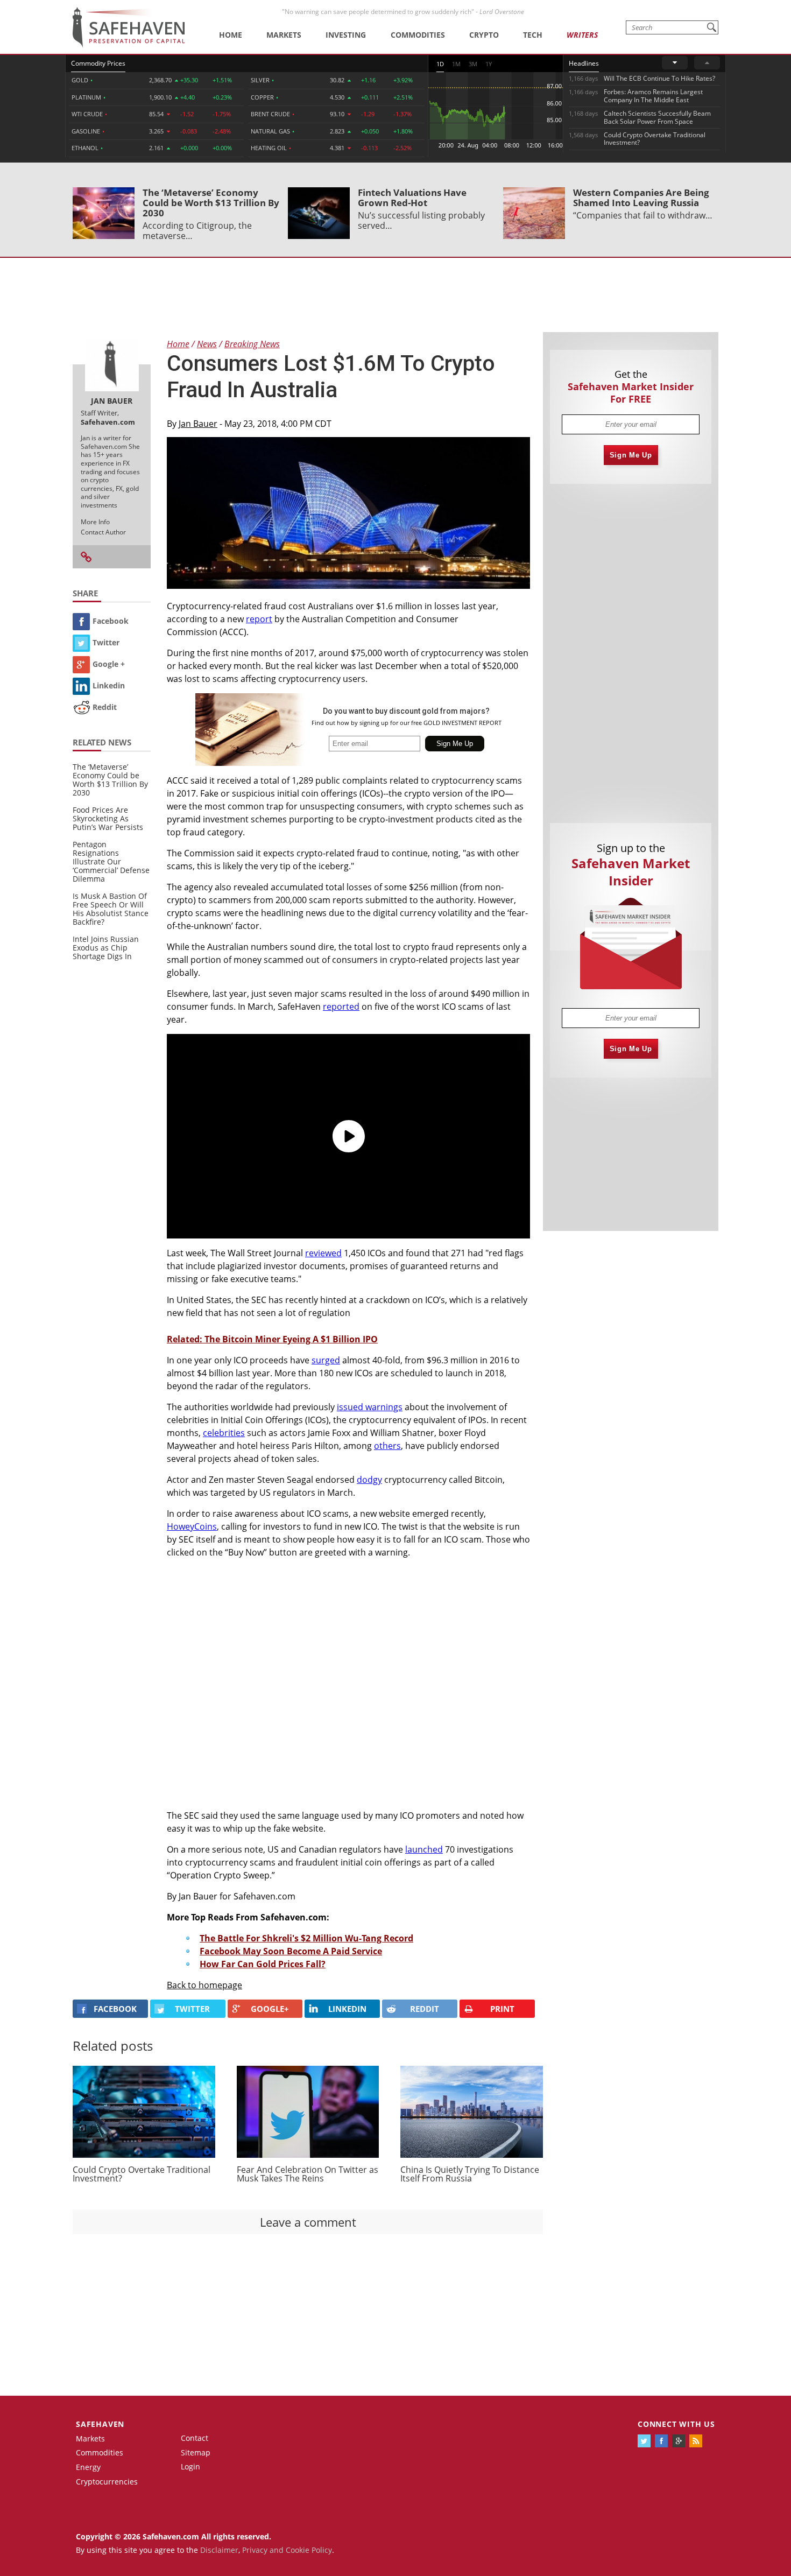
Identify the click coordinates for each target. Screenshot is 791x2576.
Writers (582, 35)
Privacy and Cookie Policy (287, 2550)
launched (424, 1849)
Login (190, 2466)
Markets (284, 35)
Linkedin (109, 685)
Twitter (106, 642)
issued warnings (370, 1407)
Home (231, 35)
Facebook (111, 621)
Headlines (584, 63)
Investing (346, 35)
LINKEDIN (347, 2009)
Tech (533, 35)
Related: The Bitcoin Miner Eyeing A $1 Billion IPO (272, 1339)
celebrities (224, 1433)
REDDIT (425, 2009)
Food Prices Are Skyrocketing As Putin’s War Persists (108, 818)
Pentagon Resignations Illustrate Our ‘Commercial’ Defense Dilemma (111, 861)
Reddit (105, 707)
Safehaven (100, 2424)
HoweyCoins (192, 1526)
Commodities (418, 35)
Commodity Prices (98, 63)
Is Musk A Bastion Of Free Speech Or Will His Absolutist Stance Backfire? (111, 909)
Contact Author (103, 532)
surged (326, 1360)
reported (341, 1007)
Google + (109, 664)
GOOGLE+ (270, 2009)
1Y (489, 64)
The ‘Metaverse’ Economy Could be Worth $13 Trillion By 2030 (211, 203)
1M (456, 64)
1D (440, 64)
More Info (95, 522)
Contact (195, 2438)
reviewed (323, 1253)
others (387, 1446)
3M (473, 64)
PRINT (502, 2009)
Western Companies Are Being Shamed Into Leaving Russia (641, 198)
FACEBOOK (115, 2009)
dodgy (369, 1480)
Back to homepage (204, 1985)
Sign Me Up (631, 455)
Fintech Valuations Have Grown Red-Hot (412, 198)
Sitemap (196, 2452)
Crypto (484, 35)
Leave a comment (308, 2222)
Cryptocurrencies (107, 2482)
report (259, 619)
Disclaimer (219, 2550)
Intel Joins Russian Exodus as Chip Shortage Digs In (106, 948)
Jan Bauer (198, 424)
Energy (88, 2467)
